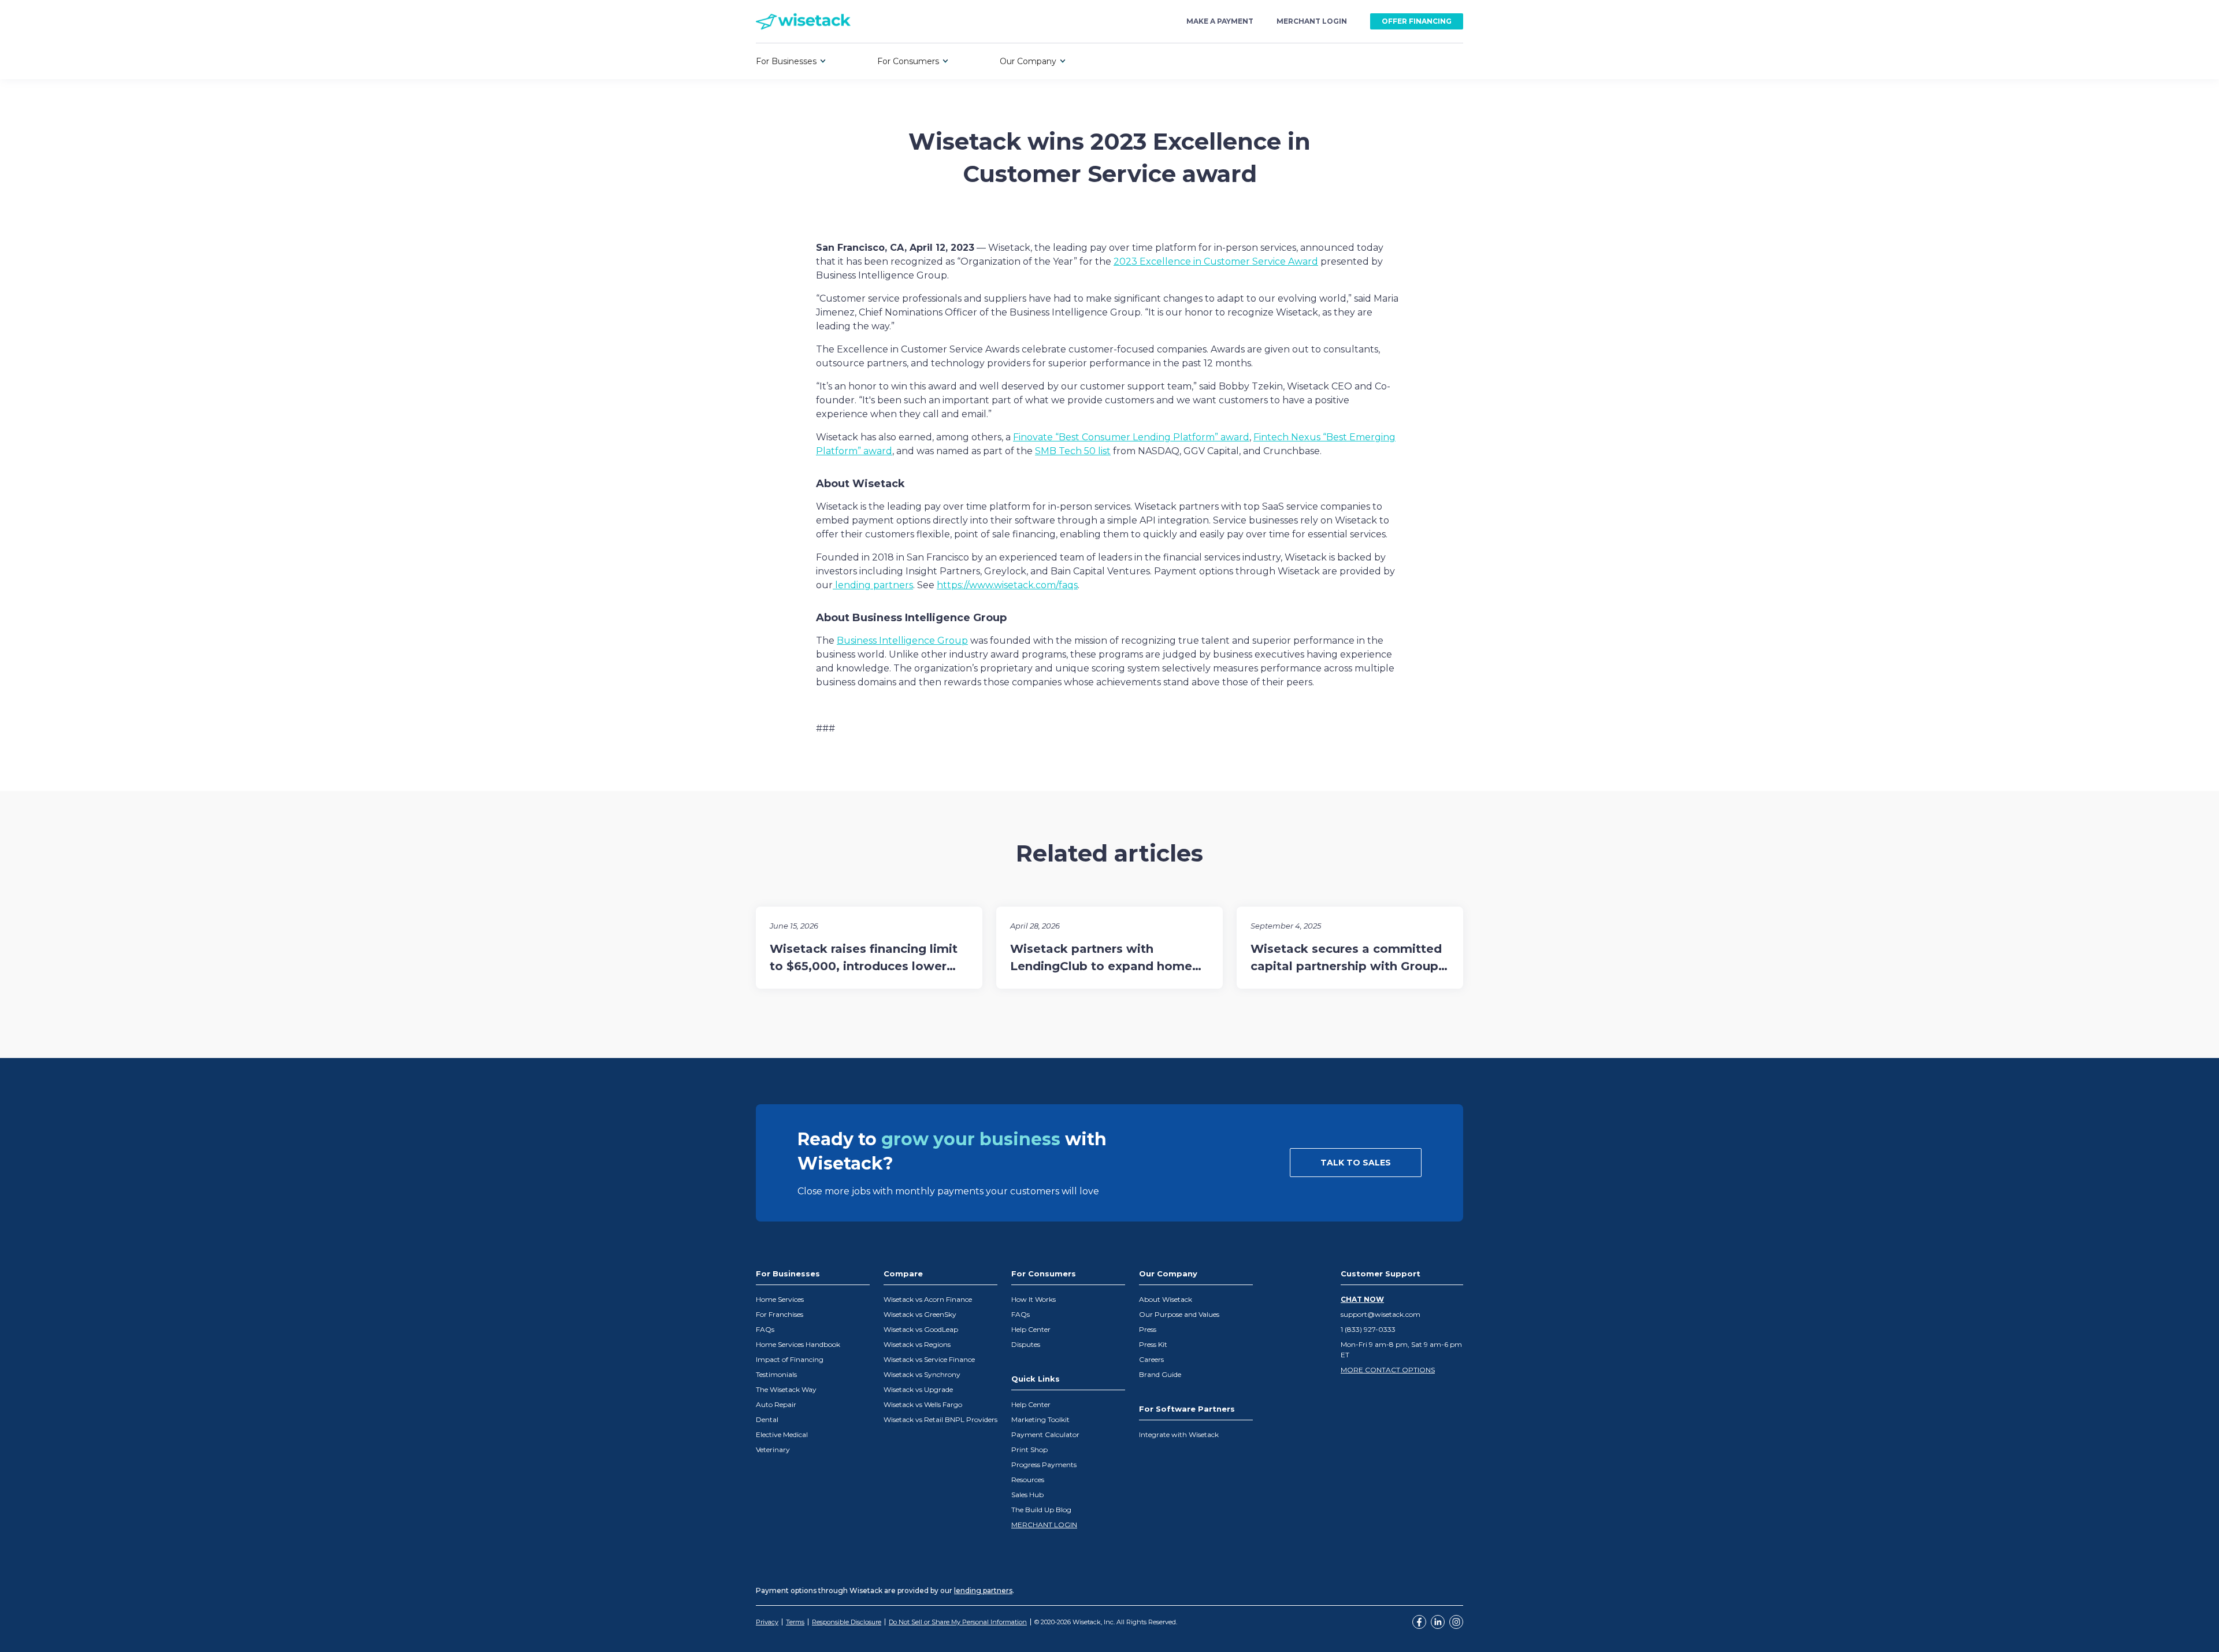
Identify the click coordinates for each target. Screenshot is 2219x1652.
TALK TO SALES (1356, 1163)
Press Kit (1153, 1344)
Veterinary (773, 1449)
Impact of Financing (790, 1359)
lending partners (873, 585)
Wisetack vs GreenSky (920, 1314)
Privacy (767, 1622)
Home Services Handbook (798, 1344)
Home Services (780, 1299)
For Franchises (780, 1314)
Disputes (1026, 1344)
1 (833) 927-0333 (1368, 1329)
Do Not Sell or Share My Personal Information (958, 1622)
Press (1148, 1329)
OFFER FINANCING (1417, 21)
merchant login (1312, 21)
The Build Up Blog (1041, 1510)
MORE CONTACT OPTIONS (1388, 1370)
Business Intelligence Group (902, 641)
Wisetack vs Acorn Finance (928, 1299)
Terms (795, 1622)
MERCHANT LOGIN (1044, 1525)
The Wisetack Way (786, 1389)
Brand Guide (1160, 1374)
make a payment (1220, 21)
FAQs (765, 1329)
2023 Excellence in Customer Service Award (1216, 261)
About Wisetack (1166, 1299)
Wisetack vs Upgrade (918, 1389)
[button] (791, 61)
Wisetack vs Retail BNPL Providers (940, 1419)
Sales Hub (1027, 1495)
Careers (1151, 1359)
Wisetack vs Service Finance (929, 1359)
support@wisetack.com (1381, 1314)
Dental (767, 1419)
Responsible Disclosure (847, 1622)
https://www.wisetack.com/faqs (1007, 585)
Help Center (1031, 1329)
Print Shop (1029, 1449)
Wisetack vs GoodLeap (921, 1329)
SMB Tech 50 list (1073, 451)
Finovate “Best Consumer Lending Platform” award (1131, 437)
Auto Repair (776, 1404)
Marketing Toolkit (1040, 1419)
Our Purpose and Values (1179, 1314)
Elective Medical (782, 1434)
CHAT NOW (1362, 1299)
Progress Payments (1044, 1464)
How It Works (1034, 1299)
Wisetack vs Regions (917, 1344)
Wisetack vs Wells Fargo (923, 1404)
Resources (1028, 1480)
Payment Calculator (1045, 1434)
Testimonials (776, 1374)
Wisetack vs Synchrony (922, 1374)
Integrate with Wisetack (1179, 1434)
